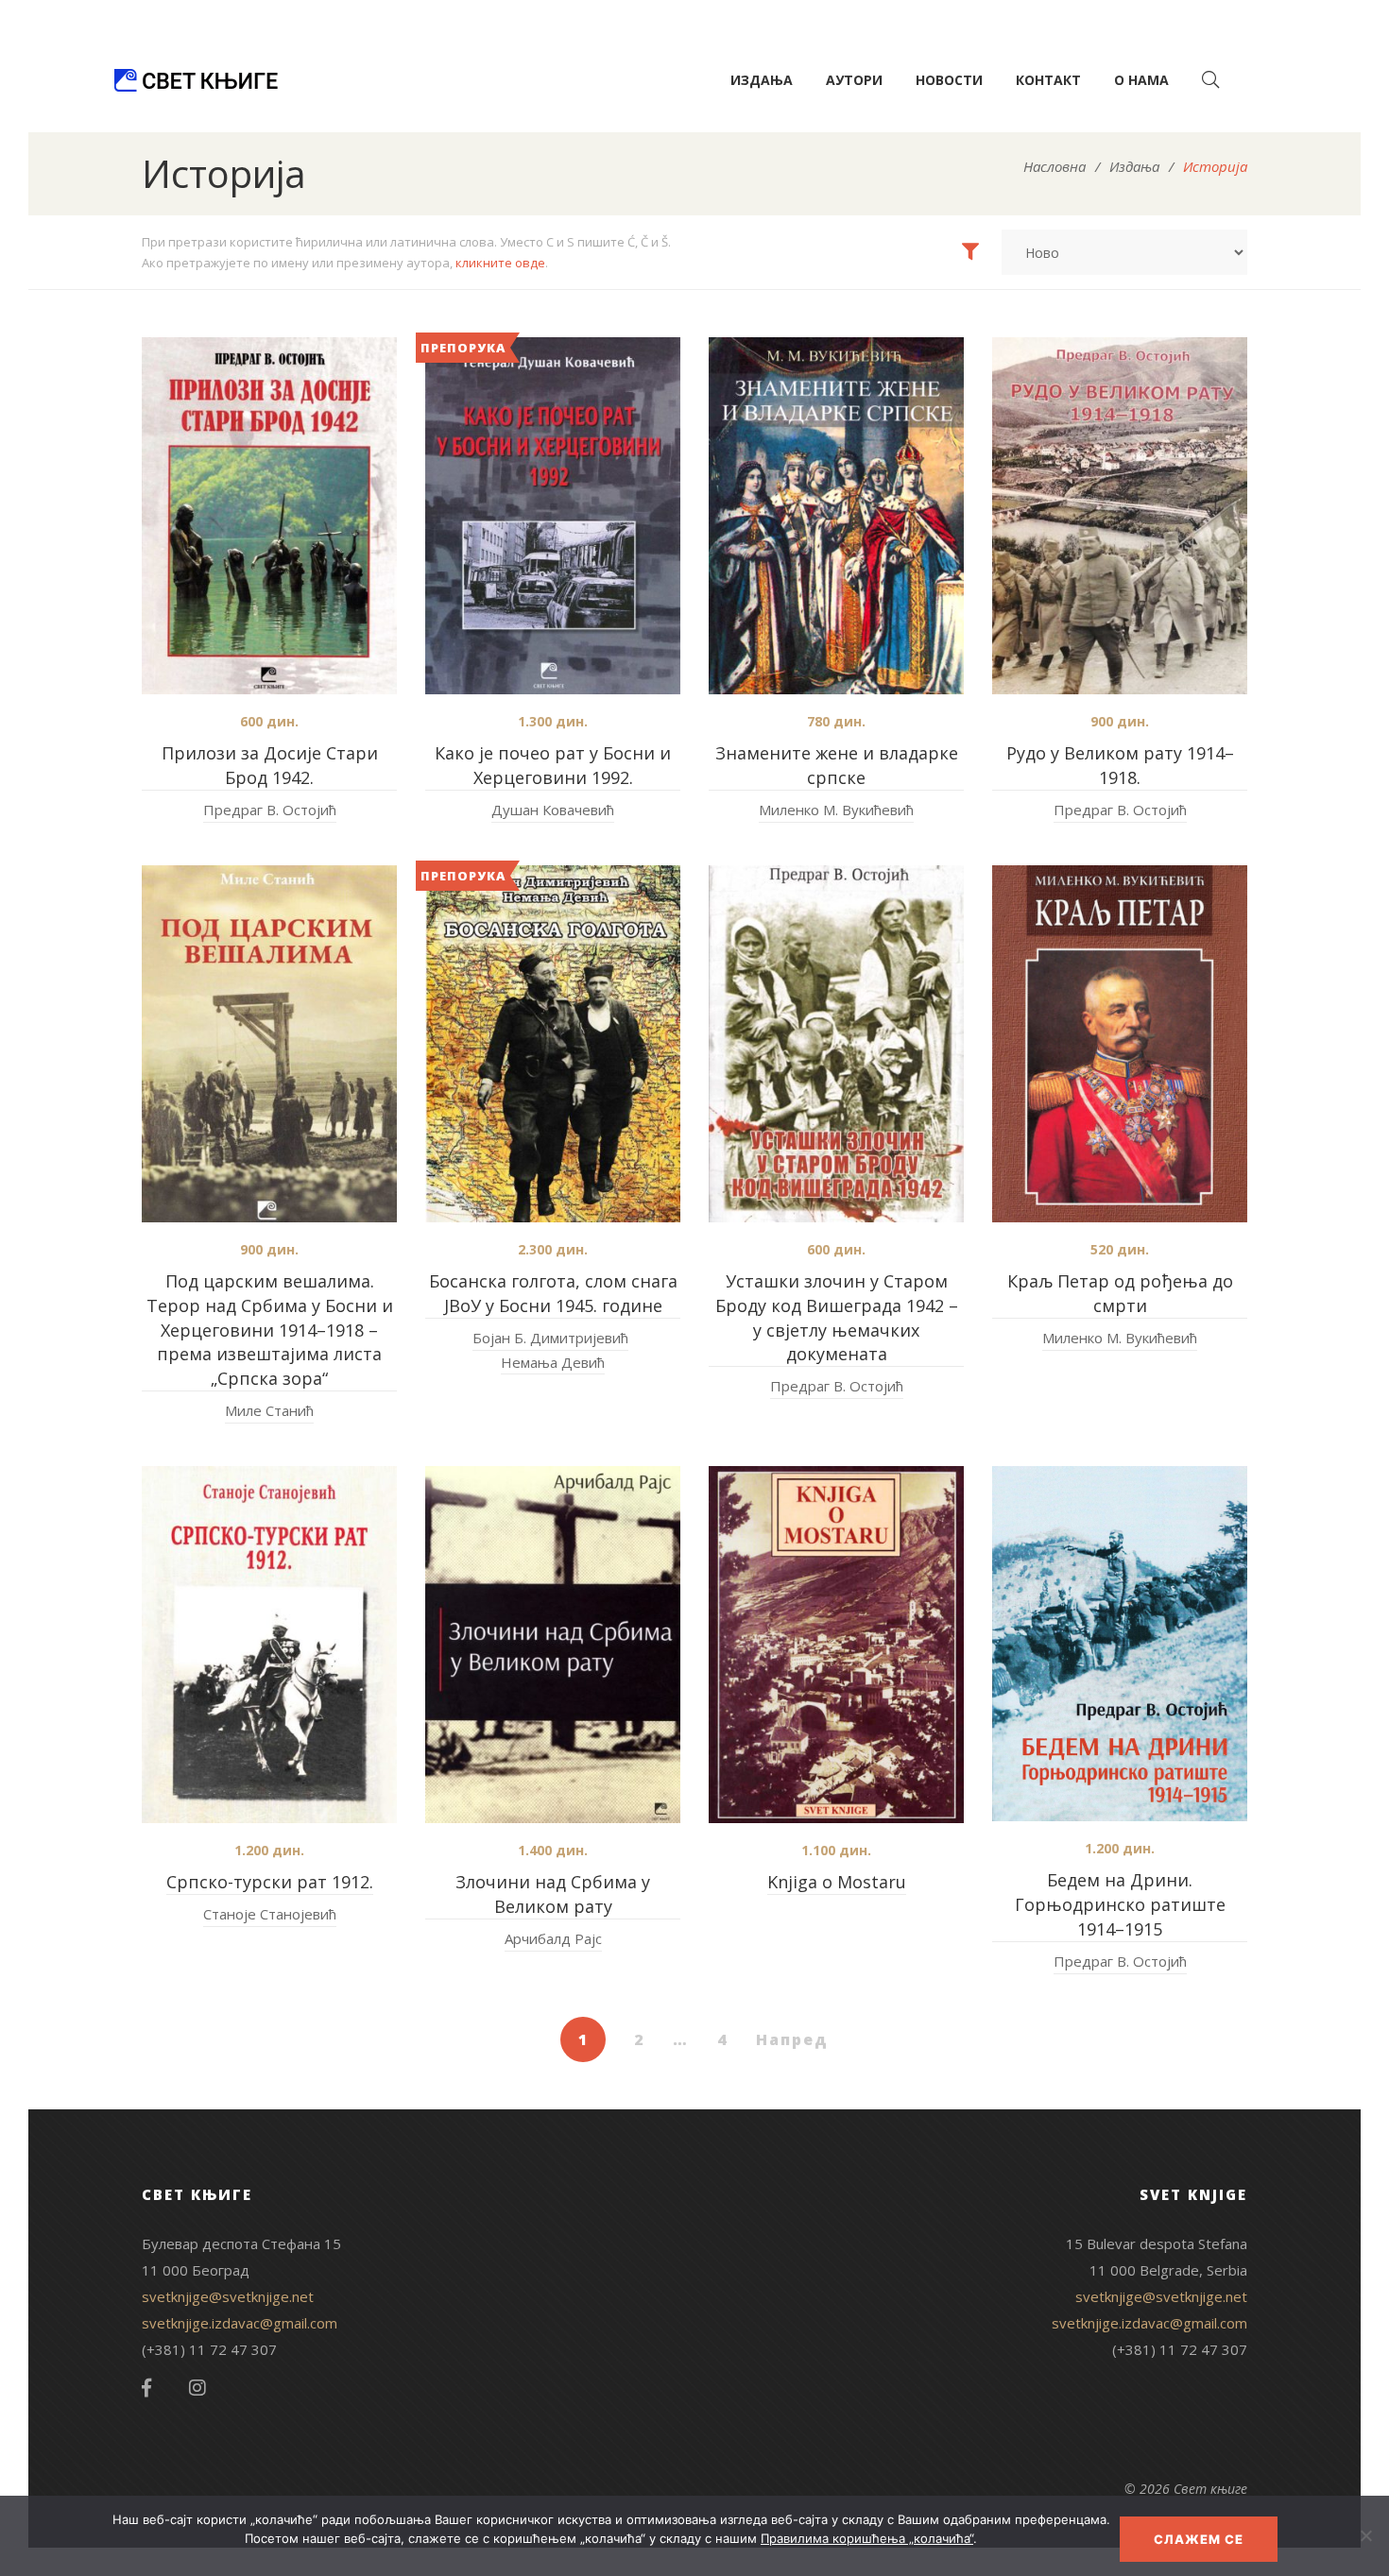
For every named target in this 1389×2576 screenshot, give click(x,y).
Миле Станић (269, 1410)
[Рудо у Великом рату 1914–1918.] (1120, 516)
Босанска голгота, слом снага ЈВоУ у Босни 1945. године (553, 1293)
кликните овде (500, 263)
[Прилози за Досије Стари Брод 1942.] (269, 516)
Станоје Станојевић (270, 1914)
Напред (792, 2039)
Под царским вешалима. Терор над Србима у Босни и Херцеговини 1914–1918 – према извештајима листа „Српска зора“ (270, 1330)
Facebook (146, 2388)
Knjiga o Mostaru (837, 1882)
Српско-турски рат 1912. (270, 1882)
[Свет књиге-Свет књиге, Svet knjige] (196, 80)
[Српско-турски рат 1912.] (269, 1645)
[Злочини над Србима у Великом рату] (553, 1645)
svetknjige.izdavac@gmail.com (240, 2323)
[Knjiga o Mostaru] (836, 1645)
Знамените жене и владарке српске (837, 765)
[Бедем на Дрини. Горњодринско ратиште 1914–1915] (1120, 1644)
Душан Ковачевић (553, 810)
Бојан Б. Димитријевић (550, 1338)
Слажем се (1199, 2539)
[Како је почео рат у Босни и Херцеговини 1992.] (553, 516)
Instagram (197, 2388)
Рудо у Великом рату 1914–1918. (1120, 765)
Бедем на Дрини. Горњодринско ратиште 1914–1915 (1120, 1904)
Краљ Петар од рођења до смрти (1120, 1293)
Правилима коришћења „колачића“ (867, 2538)
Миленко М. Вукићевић (836, 810)
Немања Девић (553, 1362)
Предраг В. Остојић (270, 810)
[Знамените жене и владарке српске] (836, 516)
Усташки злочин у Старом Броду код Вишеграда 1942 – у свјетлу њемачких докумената (837, 1318)
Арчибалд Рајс (553, 1938)
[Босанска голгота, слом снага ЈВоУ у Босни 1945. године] (553, 1044)
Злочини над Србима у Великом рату (553, 1894)
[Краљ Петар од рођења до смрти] (1120, 1044)
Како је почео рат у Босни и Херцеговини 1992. (553, 765)
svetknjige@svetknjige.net (228, 2296)
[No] (1365, 2535)
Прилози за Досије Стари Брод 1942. (270, 765)
